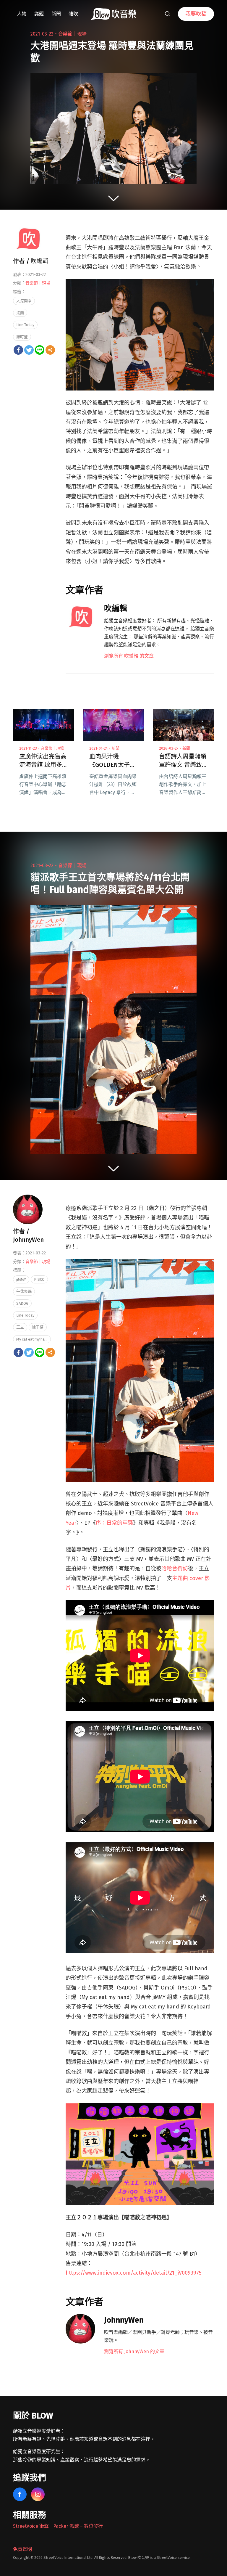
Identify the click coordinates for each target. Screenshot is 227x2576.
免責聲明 (22, 2549)
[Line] (40, 350)
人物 (22, 14)
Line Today (25, 325)
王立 (20, 1327)
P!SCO (39, 1279)
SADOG (22, 1303)
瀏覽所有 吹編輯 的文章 (129, 656)
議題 (39, 14)
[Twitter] (29, 350)
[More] (50, 350)
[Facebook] (18, 350)
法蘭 (20, 313)
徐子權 (38, 1327)
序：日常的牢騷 (114, 1523)
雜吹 (73, 14)
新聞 (56, 14)
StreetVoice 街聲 (31, 2526)
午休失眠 (24, 1291)
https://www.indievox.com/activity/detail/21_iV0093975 (134, 2273)
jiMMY (21, 1279)
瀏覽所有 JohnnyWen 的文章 (134, 2351)
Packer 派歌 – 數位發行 (78, 2526)
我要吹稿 (196, 14)
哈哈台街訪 (175, 1569)
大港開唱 (24, 301)
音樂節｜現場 (72, 34)
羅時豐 (22, 337)
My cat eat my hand (33, 1339)
